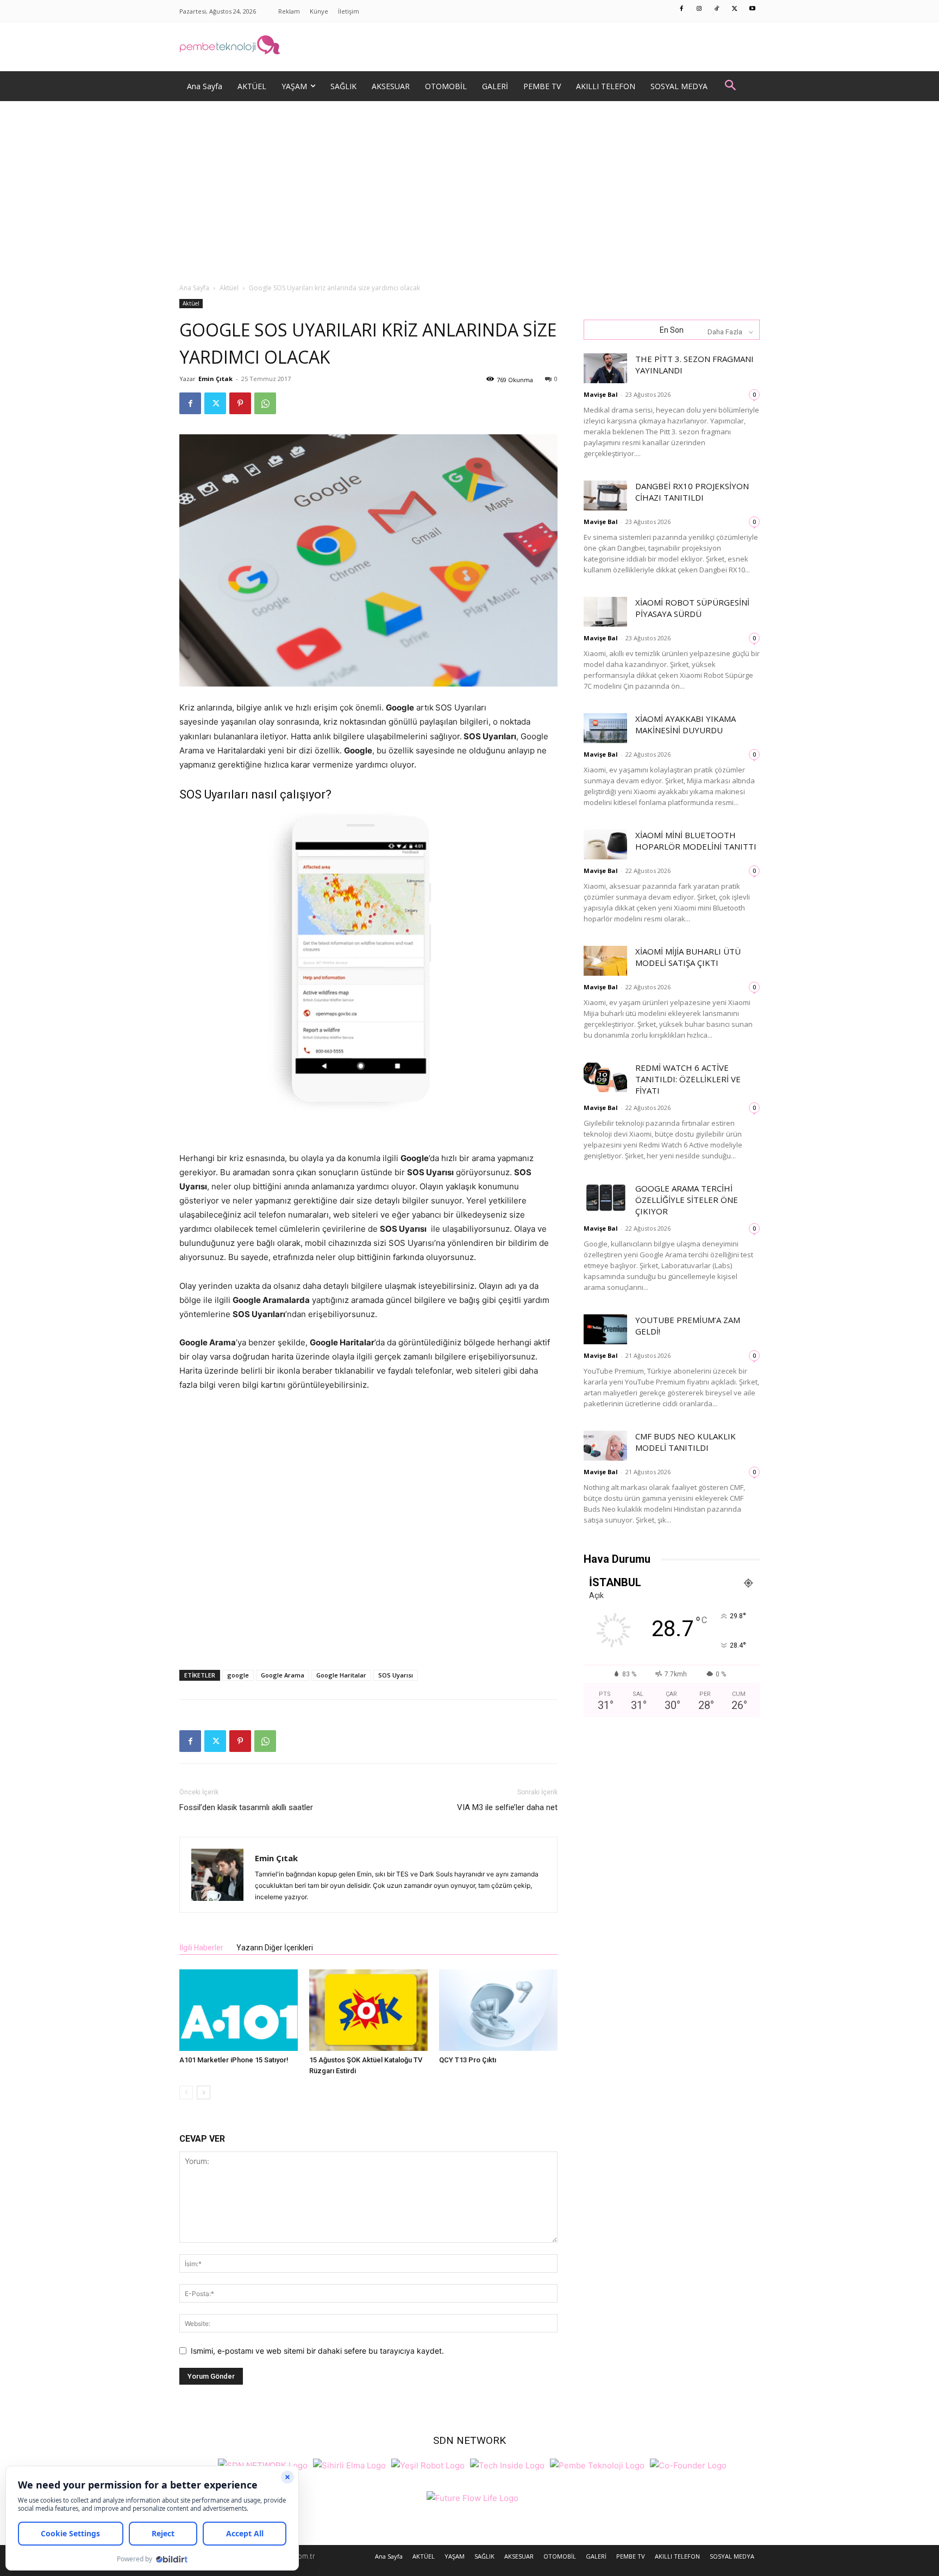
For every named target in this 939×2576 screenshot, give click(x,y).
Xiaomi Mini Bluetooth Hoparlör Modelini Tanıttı (696, 841)
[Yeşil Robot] (428, 2464)
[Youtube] (753, 9)
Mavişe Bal (601, 394)
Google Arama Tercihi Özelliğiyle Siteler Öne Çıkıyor (687, 1200)
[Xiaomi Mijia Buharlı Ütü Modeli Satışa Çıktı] (605, 961)
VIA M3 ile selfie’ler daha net (507, 1807)
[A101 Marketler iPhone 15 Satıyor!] (239, 2010)
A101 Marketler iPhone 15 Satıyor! (234, 2060)
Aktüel (229, 288)
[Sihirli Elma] (349, 2464)
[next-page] (204, 2092)
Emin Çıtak (215, 379)
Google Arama (283, 1675)
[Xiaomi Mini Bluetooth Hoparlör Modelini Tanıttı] (605, 844)
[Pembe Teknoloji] (597, 2464)
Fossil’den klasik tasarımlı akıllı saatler (246, 1807)
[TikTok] (717, 9)
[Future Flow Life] (472, 2497)
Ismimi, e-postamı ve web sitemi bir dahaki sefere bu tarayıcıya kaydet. (317, 2351)
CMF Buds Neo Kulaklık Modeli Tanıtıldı (686, 1442)
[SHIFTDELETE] (263, 2464)
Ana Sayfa (194, 288)
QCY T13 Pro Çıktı (468, 2060)
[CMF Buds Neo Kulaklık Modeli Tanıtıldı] (605, 1446)
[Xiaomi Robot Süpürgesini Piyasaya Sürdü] (605, 612)
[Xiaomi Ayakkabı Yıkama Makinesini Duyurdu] (605, 728)
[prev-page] (186, 2092)
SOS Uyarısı (396, 1675)
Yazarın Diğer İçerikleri (275, 1948)
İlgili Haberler (201, 1948)
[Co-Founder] (688, 2464)
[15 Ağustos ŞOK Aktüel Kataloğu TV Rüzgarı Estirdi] (368, 2010)
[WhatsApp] (265, 403)
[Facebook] (682, 9)
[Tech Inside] (507, 2464)
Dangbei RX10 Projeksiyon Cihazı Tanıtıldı (692, 492)
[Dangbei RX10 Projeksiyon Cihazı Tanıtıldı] (605, 495)
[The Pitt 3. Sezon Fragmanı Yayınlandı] (605, 368)
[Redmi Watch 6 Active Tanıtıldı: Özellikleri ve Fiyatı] (605, 1077)
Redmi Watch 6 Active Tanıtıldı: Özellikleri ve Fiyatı (688, 1079)
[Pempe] (469, 47)
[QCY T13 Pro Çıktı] (498, 2010)
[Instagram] (699, 9)
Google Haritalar (341, 1675)
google (238, 1675)
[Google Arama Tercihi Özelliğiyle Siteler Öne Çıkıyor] (605, 1198)
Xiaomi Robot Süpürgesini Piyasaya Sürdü (692, 608)
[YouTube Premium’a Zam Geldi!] (605, 1329)
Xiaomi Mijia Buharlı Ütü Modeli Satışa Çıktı (688, 957)
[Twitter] (735, 9)
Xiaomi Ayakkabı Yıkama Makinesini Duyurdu (686, 724)
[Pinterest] (240, 403)
